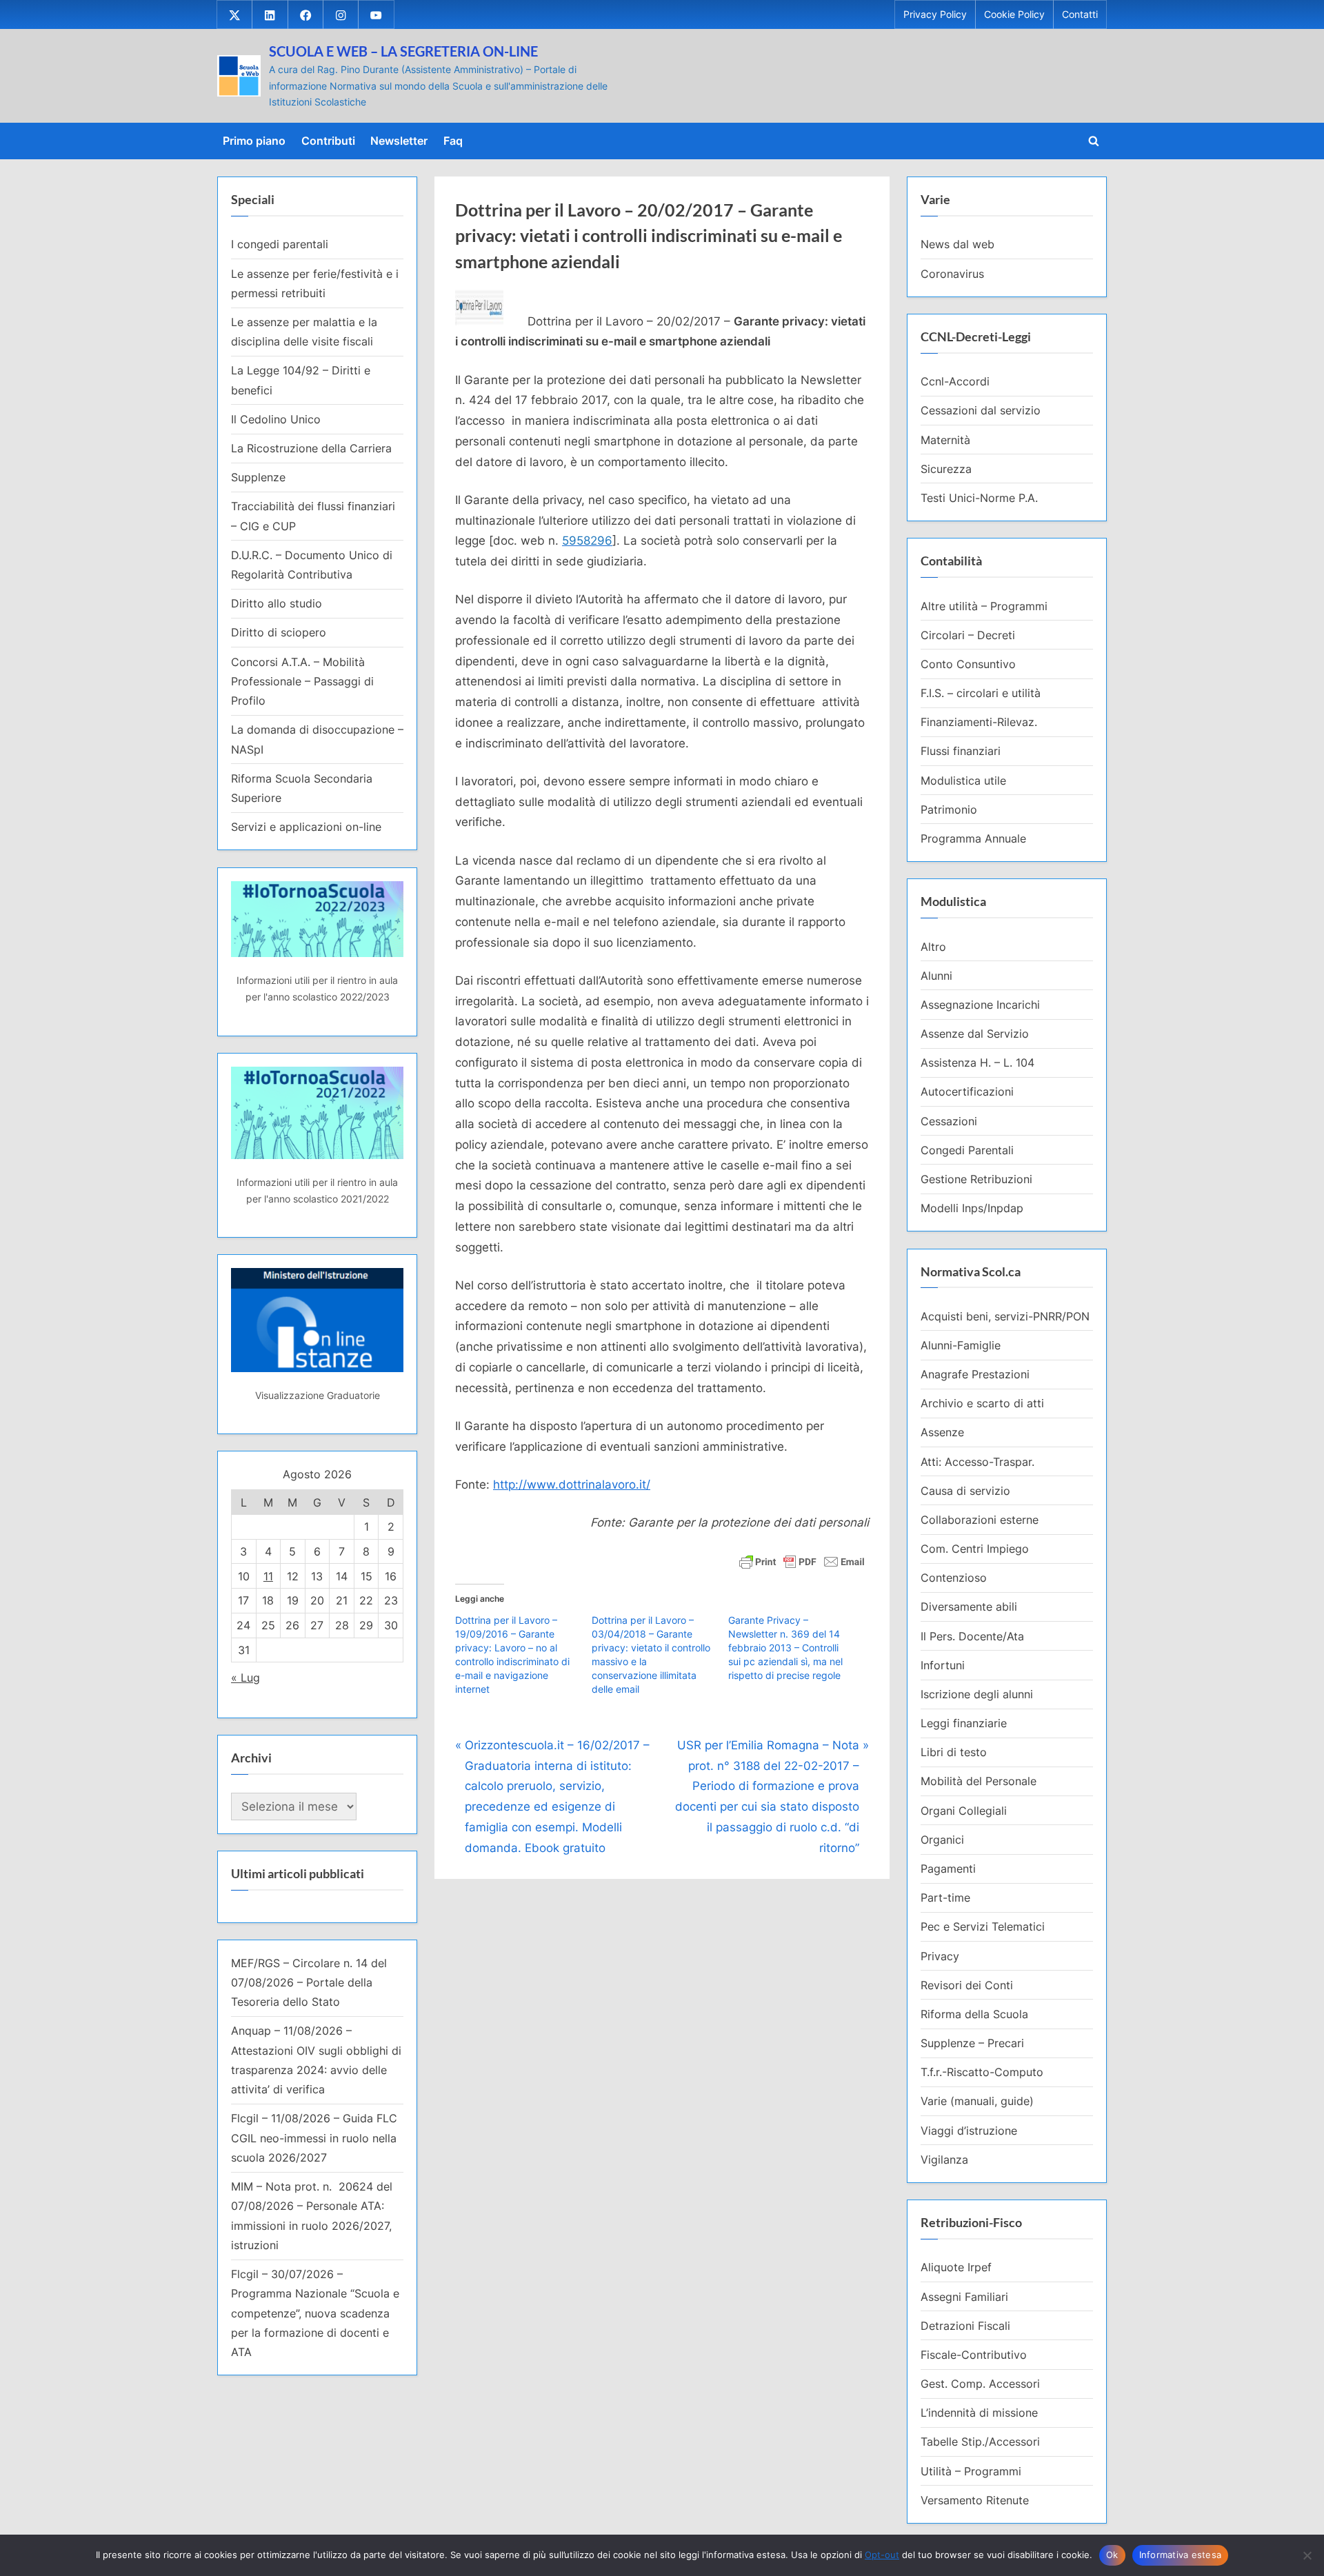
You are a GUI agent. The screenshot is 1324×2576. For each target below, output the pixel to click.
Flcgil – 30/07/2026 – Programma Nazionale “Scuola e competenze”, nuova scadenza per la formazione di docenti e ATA (315, 2313)
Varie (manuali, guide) (977, 2101)
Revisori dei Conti (967, 1985)
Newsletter (399, 141)
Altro (933, 947)
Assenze (942, 1432)
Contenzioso (954, 1578)
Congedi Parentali (967, 1150)
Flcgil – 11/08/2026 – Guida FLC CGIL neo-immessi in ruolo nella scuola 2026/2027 (314, 2138)
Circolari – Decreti (968, 635)
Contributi (328, 141)
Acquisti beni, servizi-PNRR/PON (1005, 1316)
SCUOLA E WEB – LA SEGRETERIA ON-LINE (403, 51)
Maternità (945, 440)
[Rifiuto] (1307, 2555)
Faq (453, 141)
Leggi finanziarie (964, 1723)
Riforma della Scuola (974, 2014)
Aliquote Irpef (956, 2267)
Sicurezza (946, 469)
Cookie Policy (1014, 14)
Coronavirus (952, 274)
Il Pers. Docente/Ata (972, 1636)
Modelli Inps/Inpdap (972, 1208)
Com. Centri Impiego (975, 1549)
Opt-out (882, 2555)
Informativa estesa (1181, 2555)
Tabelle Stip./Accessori (980, 2442)
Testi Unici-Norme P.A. (979, 498)
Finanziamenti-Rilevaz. (979, 722)
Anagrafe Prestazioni (975, 1374)
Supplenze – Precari (972, 2043)
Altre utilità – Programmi (984, 606)
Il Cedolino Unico (276, 419)
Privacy (940, 1956)
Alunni (936, 976)
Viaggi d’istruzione (969, 2131)
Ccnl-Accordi (955, 381)
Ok (1112, 2555)
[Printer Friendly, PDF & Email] (802, 1561)
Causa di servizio (965, 1491)
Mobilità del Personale (979, 1781)
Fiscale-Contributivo (974, 2355)
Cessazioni (949, 1121)
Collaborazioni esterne (980, 1520)
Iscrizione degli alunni (977, 1694)
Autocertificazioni (967, 1091)
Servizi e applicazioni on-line (306, 827)
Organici (942, 1840)
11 (268, 1576)
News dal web (957, 244)
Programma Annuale (973, 838)
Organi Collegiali (964, 1811)
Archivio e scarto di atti (982, 1403)
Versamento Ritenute (975, 2500)
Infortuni (943, 1665)
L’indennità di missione (979, 2413)
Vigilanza (944, 2160)
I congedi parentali (280, 244)
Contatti (1080, 14)
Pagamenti (948, 1869)
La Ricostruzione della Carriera (311, 448)
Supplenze (258, 477)
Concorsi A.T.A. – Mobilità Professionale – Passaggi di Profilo (302, 682)
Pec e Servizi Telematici (983, 1926)
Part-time (945, 1898)
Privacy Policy (935, 14)
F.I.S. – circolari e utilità (981, 693)
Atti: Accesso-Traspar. (977, 1462)
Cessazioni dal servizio (981, 410)
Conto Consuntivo (968, 664)
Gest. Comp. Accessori (980, 2384)
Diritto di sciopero (279, 632)
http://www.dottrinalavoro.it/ (572, 1485)
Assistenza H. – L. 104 (977, 1063)
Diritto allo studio (277, 603)
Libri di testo (954, 1752)
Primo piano (254, 141)
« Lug (245, 1678)
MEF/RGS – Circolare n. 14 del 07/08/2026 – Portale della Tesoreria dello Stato (309, 1983)
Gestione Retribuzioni (976, 1179)
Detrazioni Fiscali (965, 2326)
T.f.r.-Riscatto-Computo (982, 2072)
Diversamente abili (969, 1607)
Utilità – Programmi (971, 2471)
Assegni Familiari (964, 2297)
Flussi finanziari (961, 751)
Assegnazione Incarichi (980, 1005)
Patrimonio (949, 809)
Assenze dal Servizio (975, 1034)
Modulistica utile (963, 781)
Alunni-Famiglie (961, 1345)
